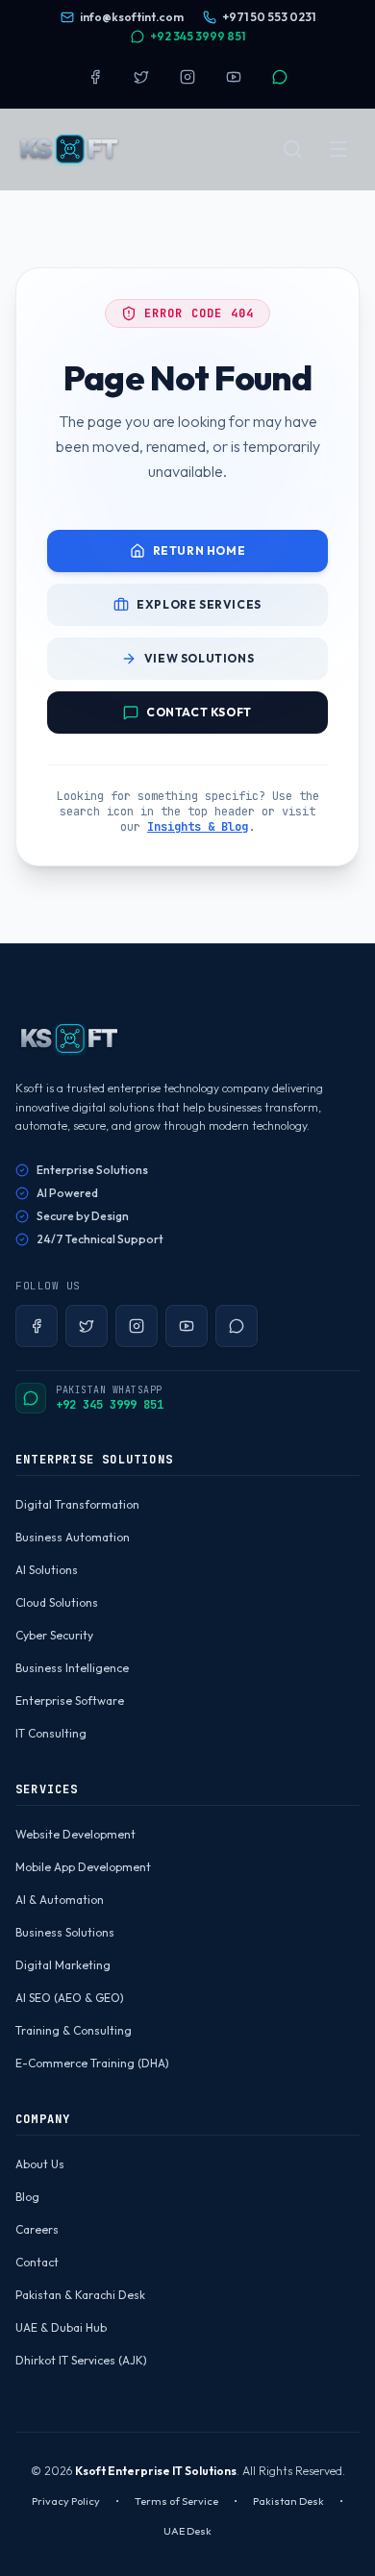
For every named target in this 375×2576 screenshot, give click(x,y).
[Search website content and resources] (292, 149)
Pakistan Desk (288, 2501)
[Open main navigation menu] (338, 149)
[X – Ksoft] (141, 77)
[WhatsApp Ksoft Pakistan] (280, 77)
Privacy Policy (66, 2501)
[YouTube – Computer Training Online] (234, 77)
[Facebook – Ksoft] (95, 77)
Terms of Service (176, 2501)
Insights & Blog (198, 827)
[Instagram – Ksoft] (187, 77)
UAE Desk (187, 2531)
